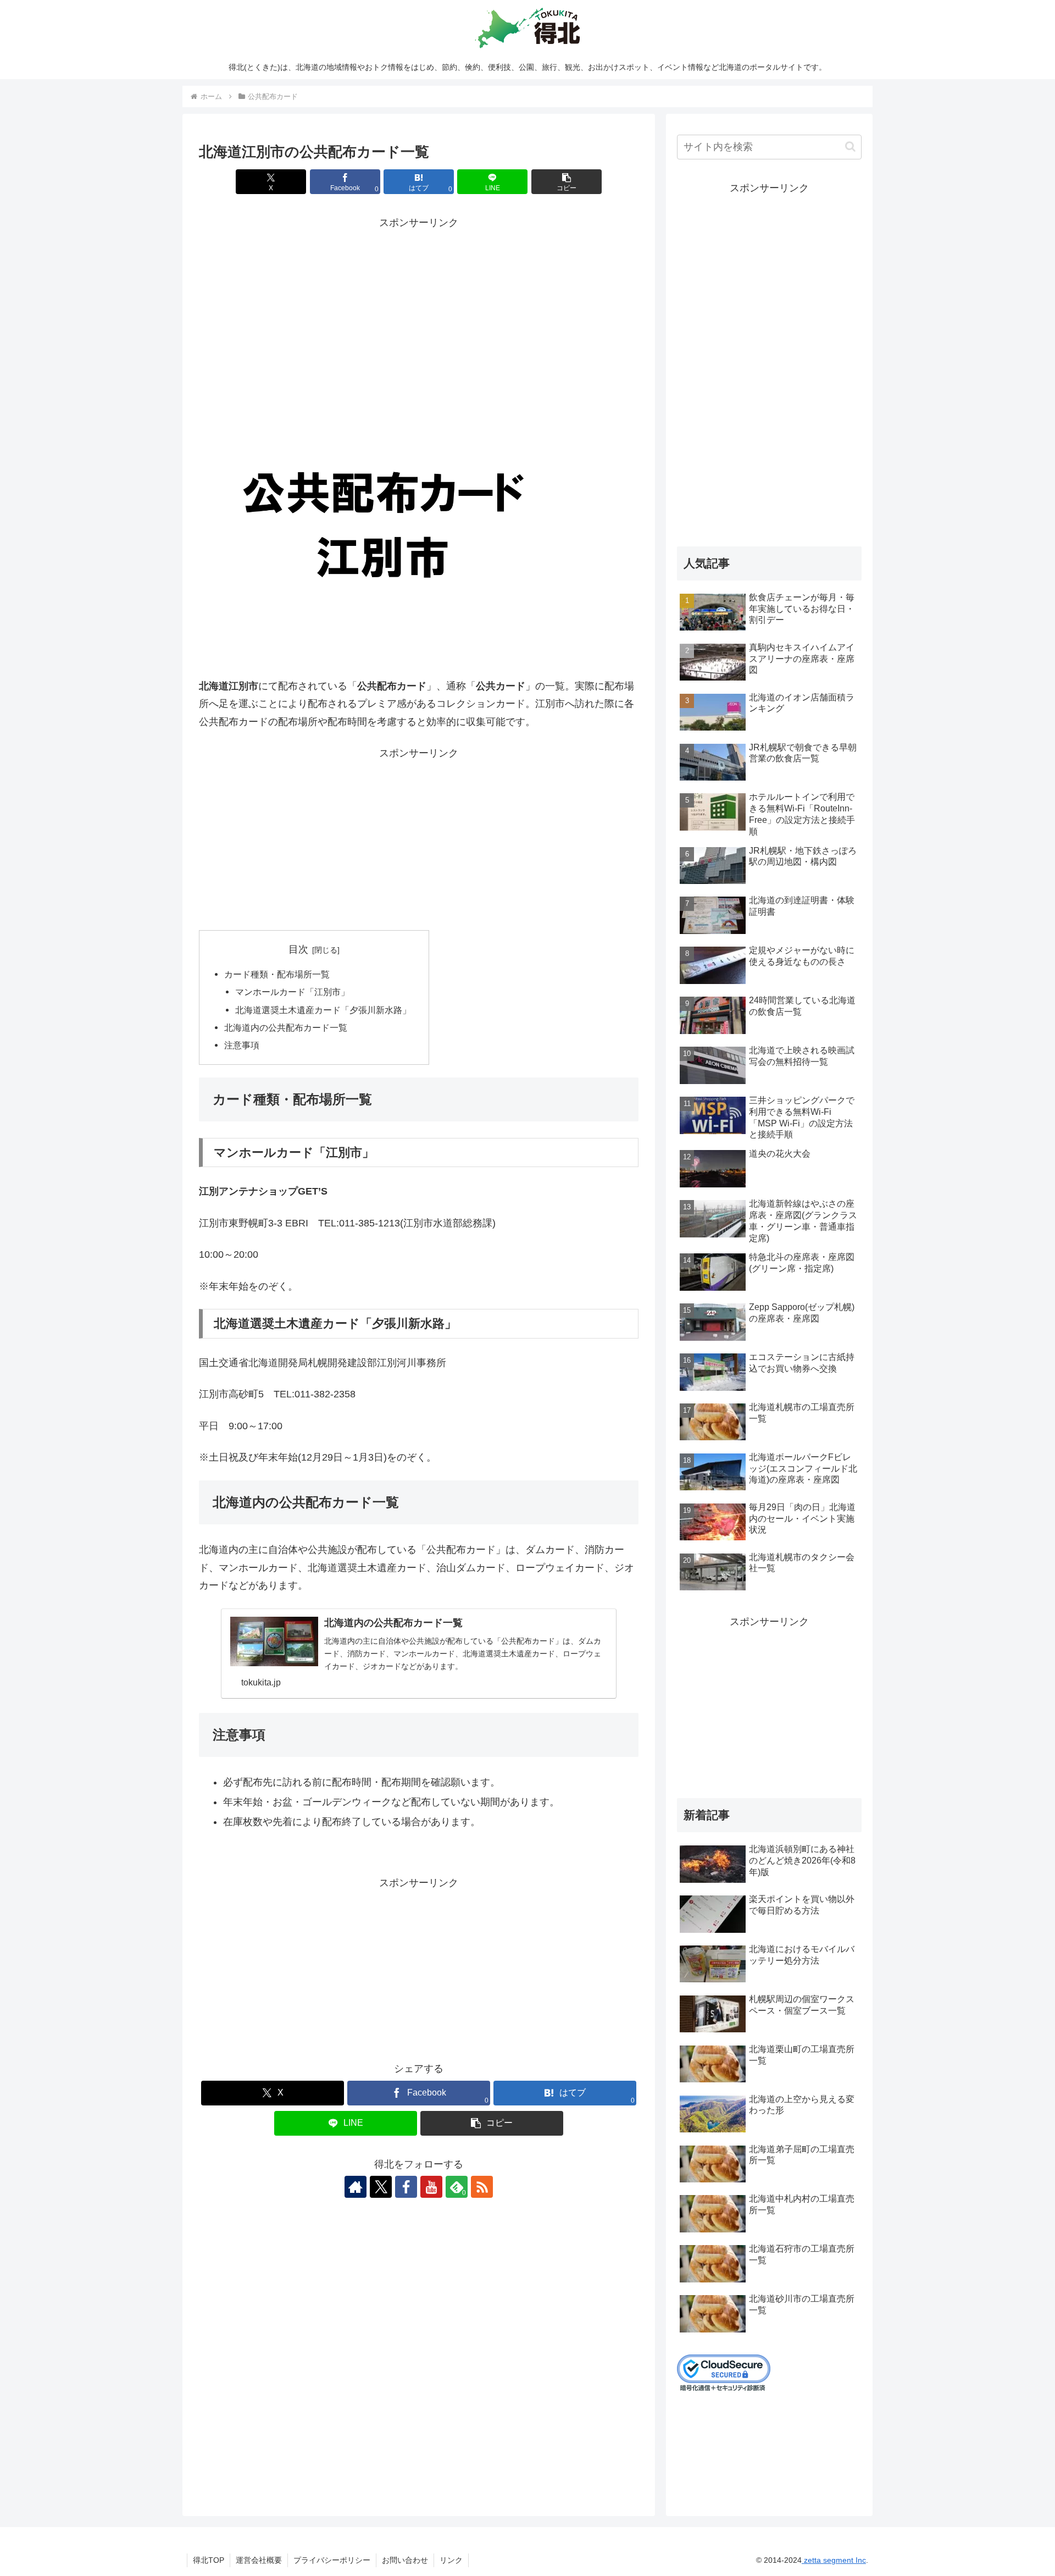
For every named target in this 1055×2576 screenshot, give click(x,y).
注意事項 (242, 1045)
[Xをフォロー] (381, 2187)
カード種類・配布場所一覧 (277, 974)
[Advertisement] (419, 309)
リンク (451, 2560)
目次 (298, 949)
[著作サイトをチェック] (356, 2187)
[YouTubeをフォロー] (431, 2187)
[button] (567, 182)
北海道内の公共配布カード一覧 (286, 1027)
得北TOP (209, 2560)
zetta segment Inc (834, 2560)
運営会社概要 (259, 2560)
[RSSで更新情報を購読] (482, 2187)
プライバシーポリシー (332, 2560)
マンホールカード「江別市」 (292, 992)
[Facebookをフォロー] (406, 2187)
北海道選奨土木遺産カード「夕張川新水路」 (323, 1010)
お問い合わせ (405, 2560)
